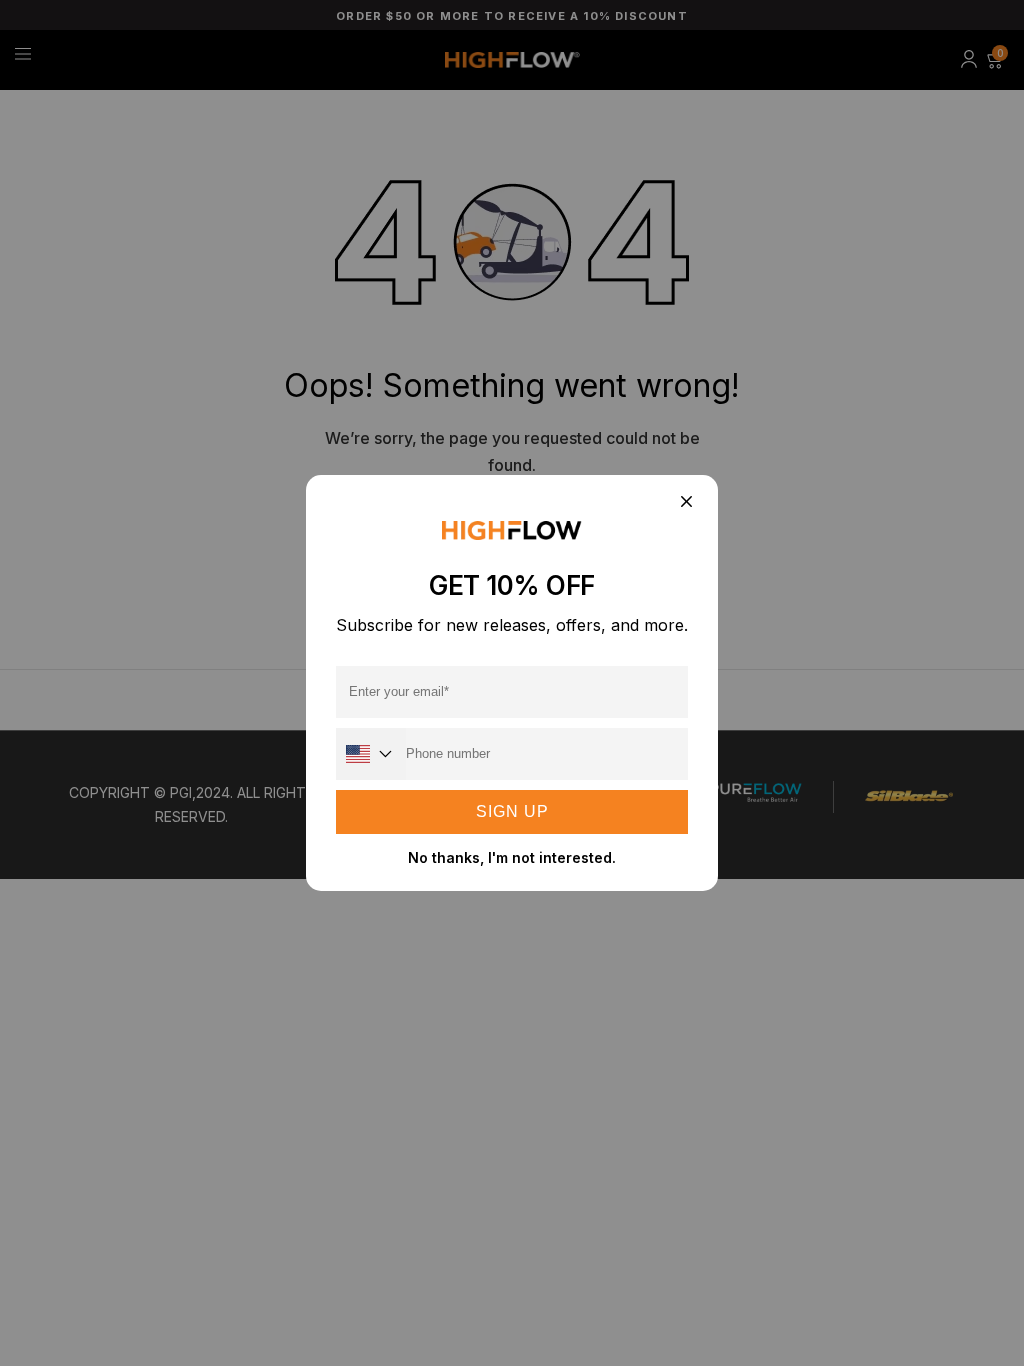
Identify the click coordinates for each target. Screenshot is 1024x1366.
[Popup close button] (685, 502)
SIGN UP (512, 811)
